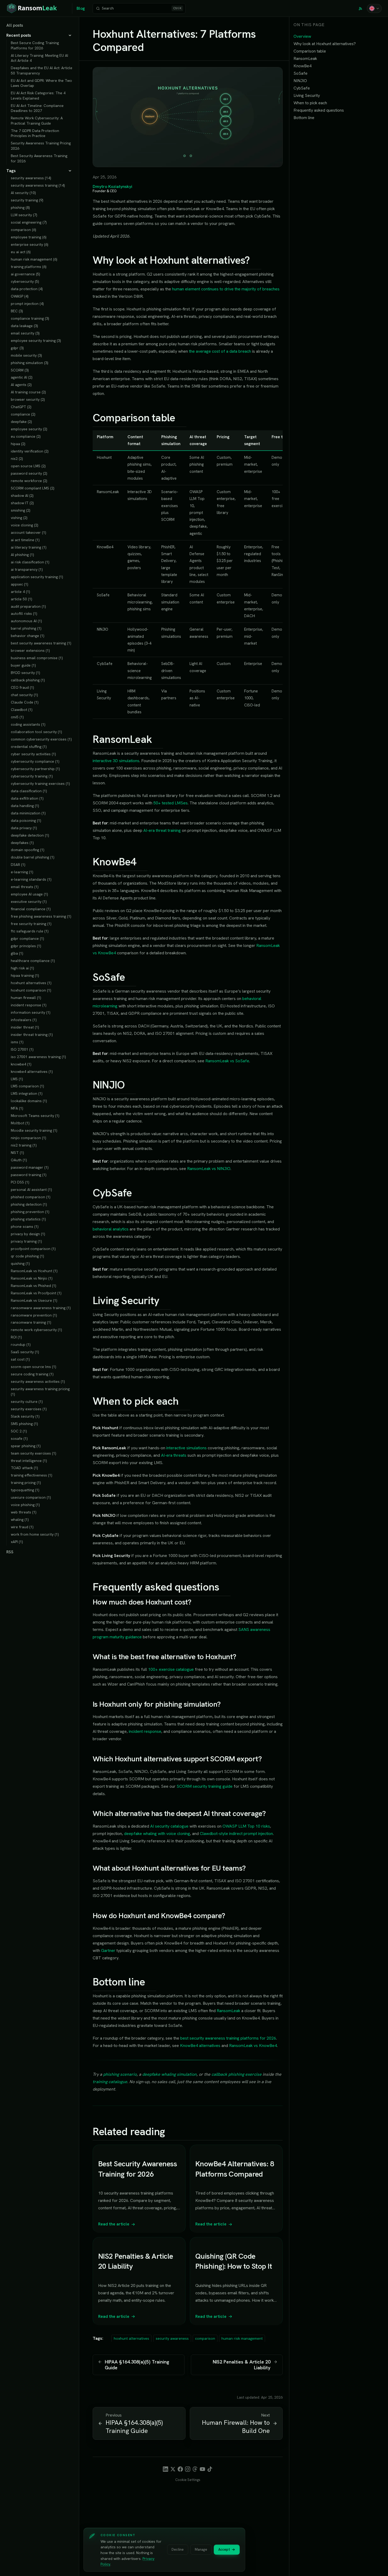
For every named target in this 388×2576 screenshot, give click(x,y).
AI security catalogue (169, 1826)
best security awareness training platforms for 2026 (228, 2038)
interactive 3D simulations (116, 761)
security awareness (172, 2338)
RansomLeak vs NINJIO (209, 1169)
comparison (205, 2338)
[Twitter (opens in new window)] (173, 2469)
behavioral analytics (111, 1229)
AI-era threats (174, 1455)
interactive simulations (186, 1448)
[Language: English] (374, 8)
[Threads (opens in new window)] (195, 2469)
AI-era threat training (162, 830)
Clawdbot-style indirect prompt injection (236, 1834)
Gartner (108, 1950)
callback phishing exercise (236, 2074)
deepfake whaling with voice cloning (157, 1834)
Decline (178, 2549)
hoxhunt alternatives (131, 2338)
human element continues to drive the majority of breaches (226, 289)
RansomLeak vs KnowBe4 (253, 2046)
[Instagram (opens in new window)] (188, 2469)
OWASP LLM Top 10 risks (246, 1826)
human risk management (242, 2338)
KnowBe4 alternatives (200, 2046)
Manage (201, 2549)
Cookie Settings (188, 2480)
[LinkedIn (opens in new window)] (165, 2469)
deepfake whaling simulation (169, 2074)
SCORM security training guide (205, 1786)
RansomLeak (228, 2011)
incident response (145, 1731)
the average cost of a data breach (220, 351)
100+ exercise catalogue (171, 1669)
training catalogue (110, 2082)
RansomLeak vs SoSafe (227, 1061)
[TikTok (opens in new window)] (210, 2469)
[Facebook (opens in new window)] (180, 2469)
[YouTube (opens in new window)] (202, 2469)
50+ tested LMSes (171, 803)
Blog (81, 8)
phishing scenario (120, 2074)
